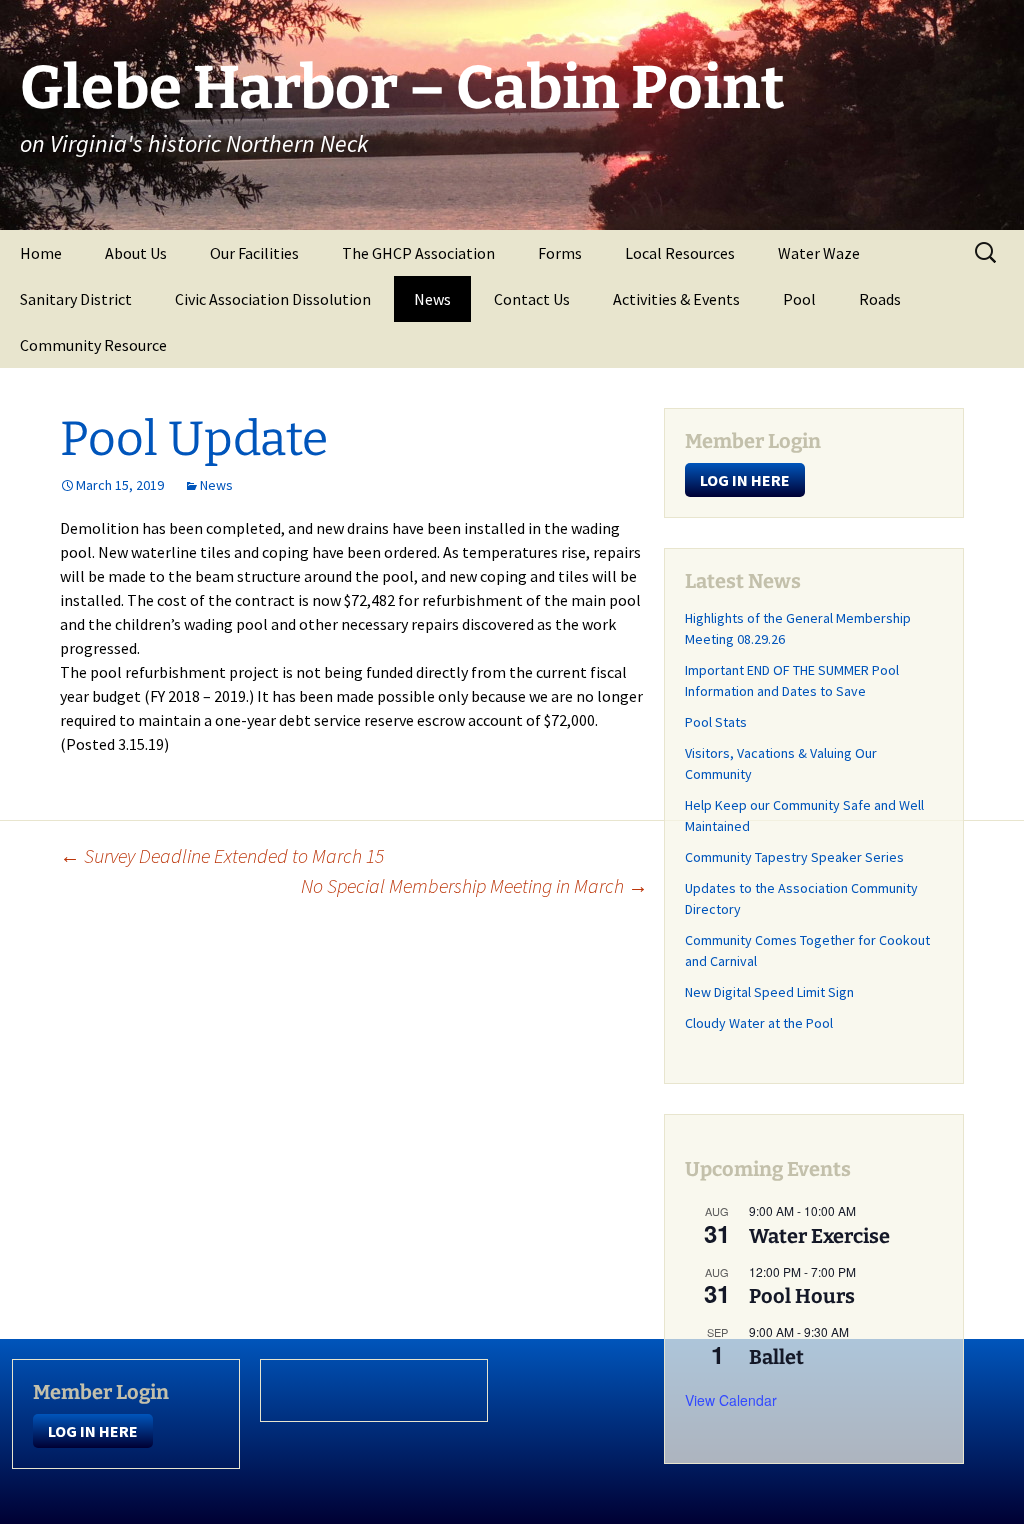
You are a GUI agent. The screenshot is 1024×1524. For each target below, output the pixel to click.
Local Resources (680, 253)
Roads (880, 299)
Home (41, 253)
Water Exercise (819, 1236)
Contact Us (532, 299)
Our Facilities (254, 253)
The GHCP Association (418, 253)
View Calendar (731, 1400)
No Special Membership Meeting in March (474, 885)
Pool (799, 299)
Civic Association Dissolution (273, 299)
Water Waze (819, 253)
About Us (136, 253)
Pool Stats (716, 722)
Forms (560, 253)
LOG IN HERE (745, 480)
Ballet (776, 1357)
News (432, 299)
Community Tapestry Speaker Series (794, 857)
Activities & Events (676, 299)
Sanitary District (76, 299)
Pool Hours (802, 1296)
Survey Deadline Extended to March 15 (222, 855)
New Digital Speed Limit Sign (769, 992)
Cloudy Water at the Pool (759, 1023)
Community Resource (93, 345)
